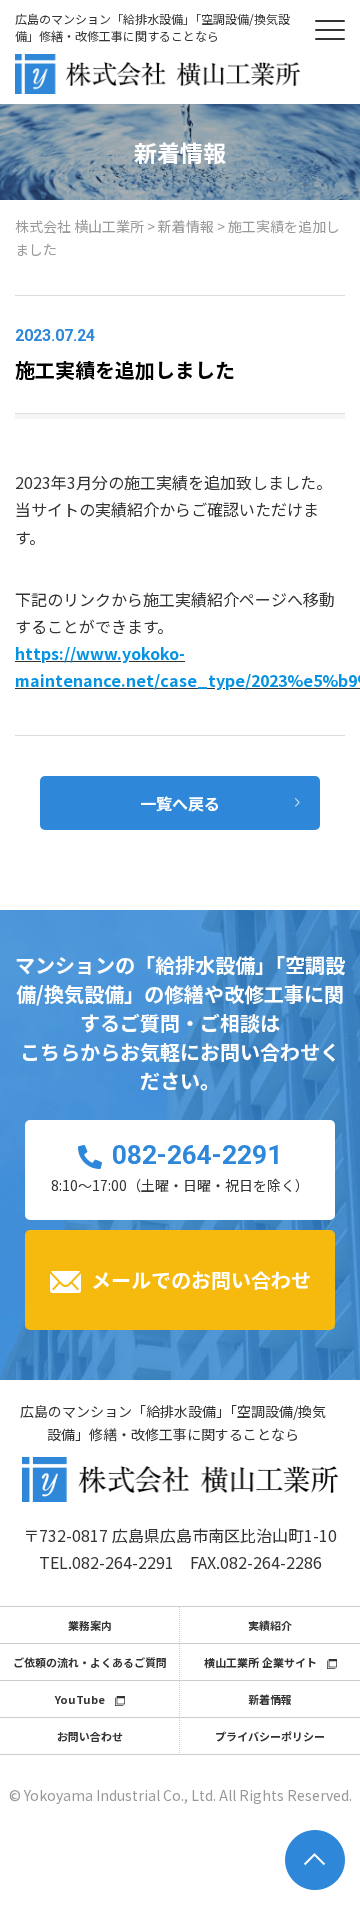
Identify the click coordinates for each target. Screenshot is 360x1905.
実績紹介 (270, 1625)
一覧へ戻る (180, 803)
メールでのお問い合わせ (201, 1279)
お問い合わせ (90, 1736)
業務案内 (90, 1625)
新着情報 (270, 1699)
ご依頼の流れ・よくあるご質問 (90, 1662)
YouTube (80, 1699)
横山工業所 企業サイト (260, 1662)
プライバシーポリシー (270, 1736)
